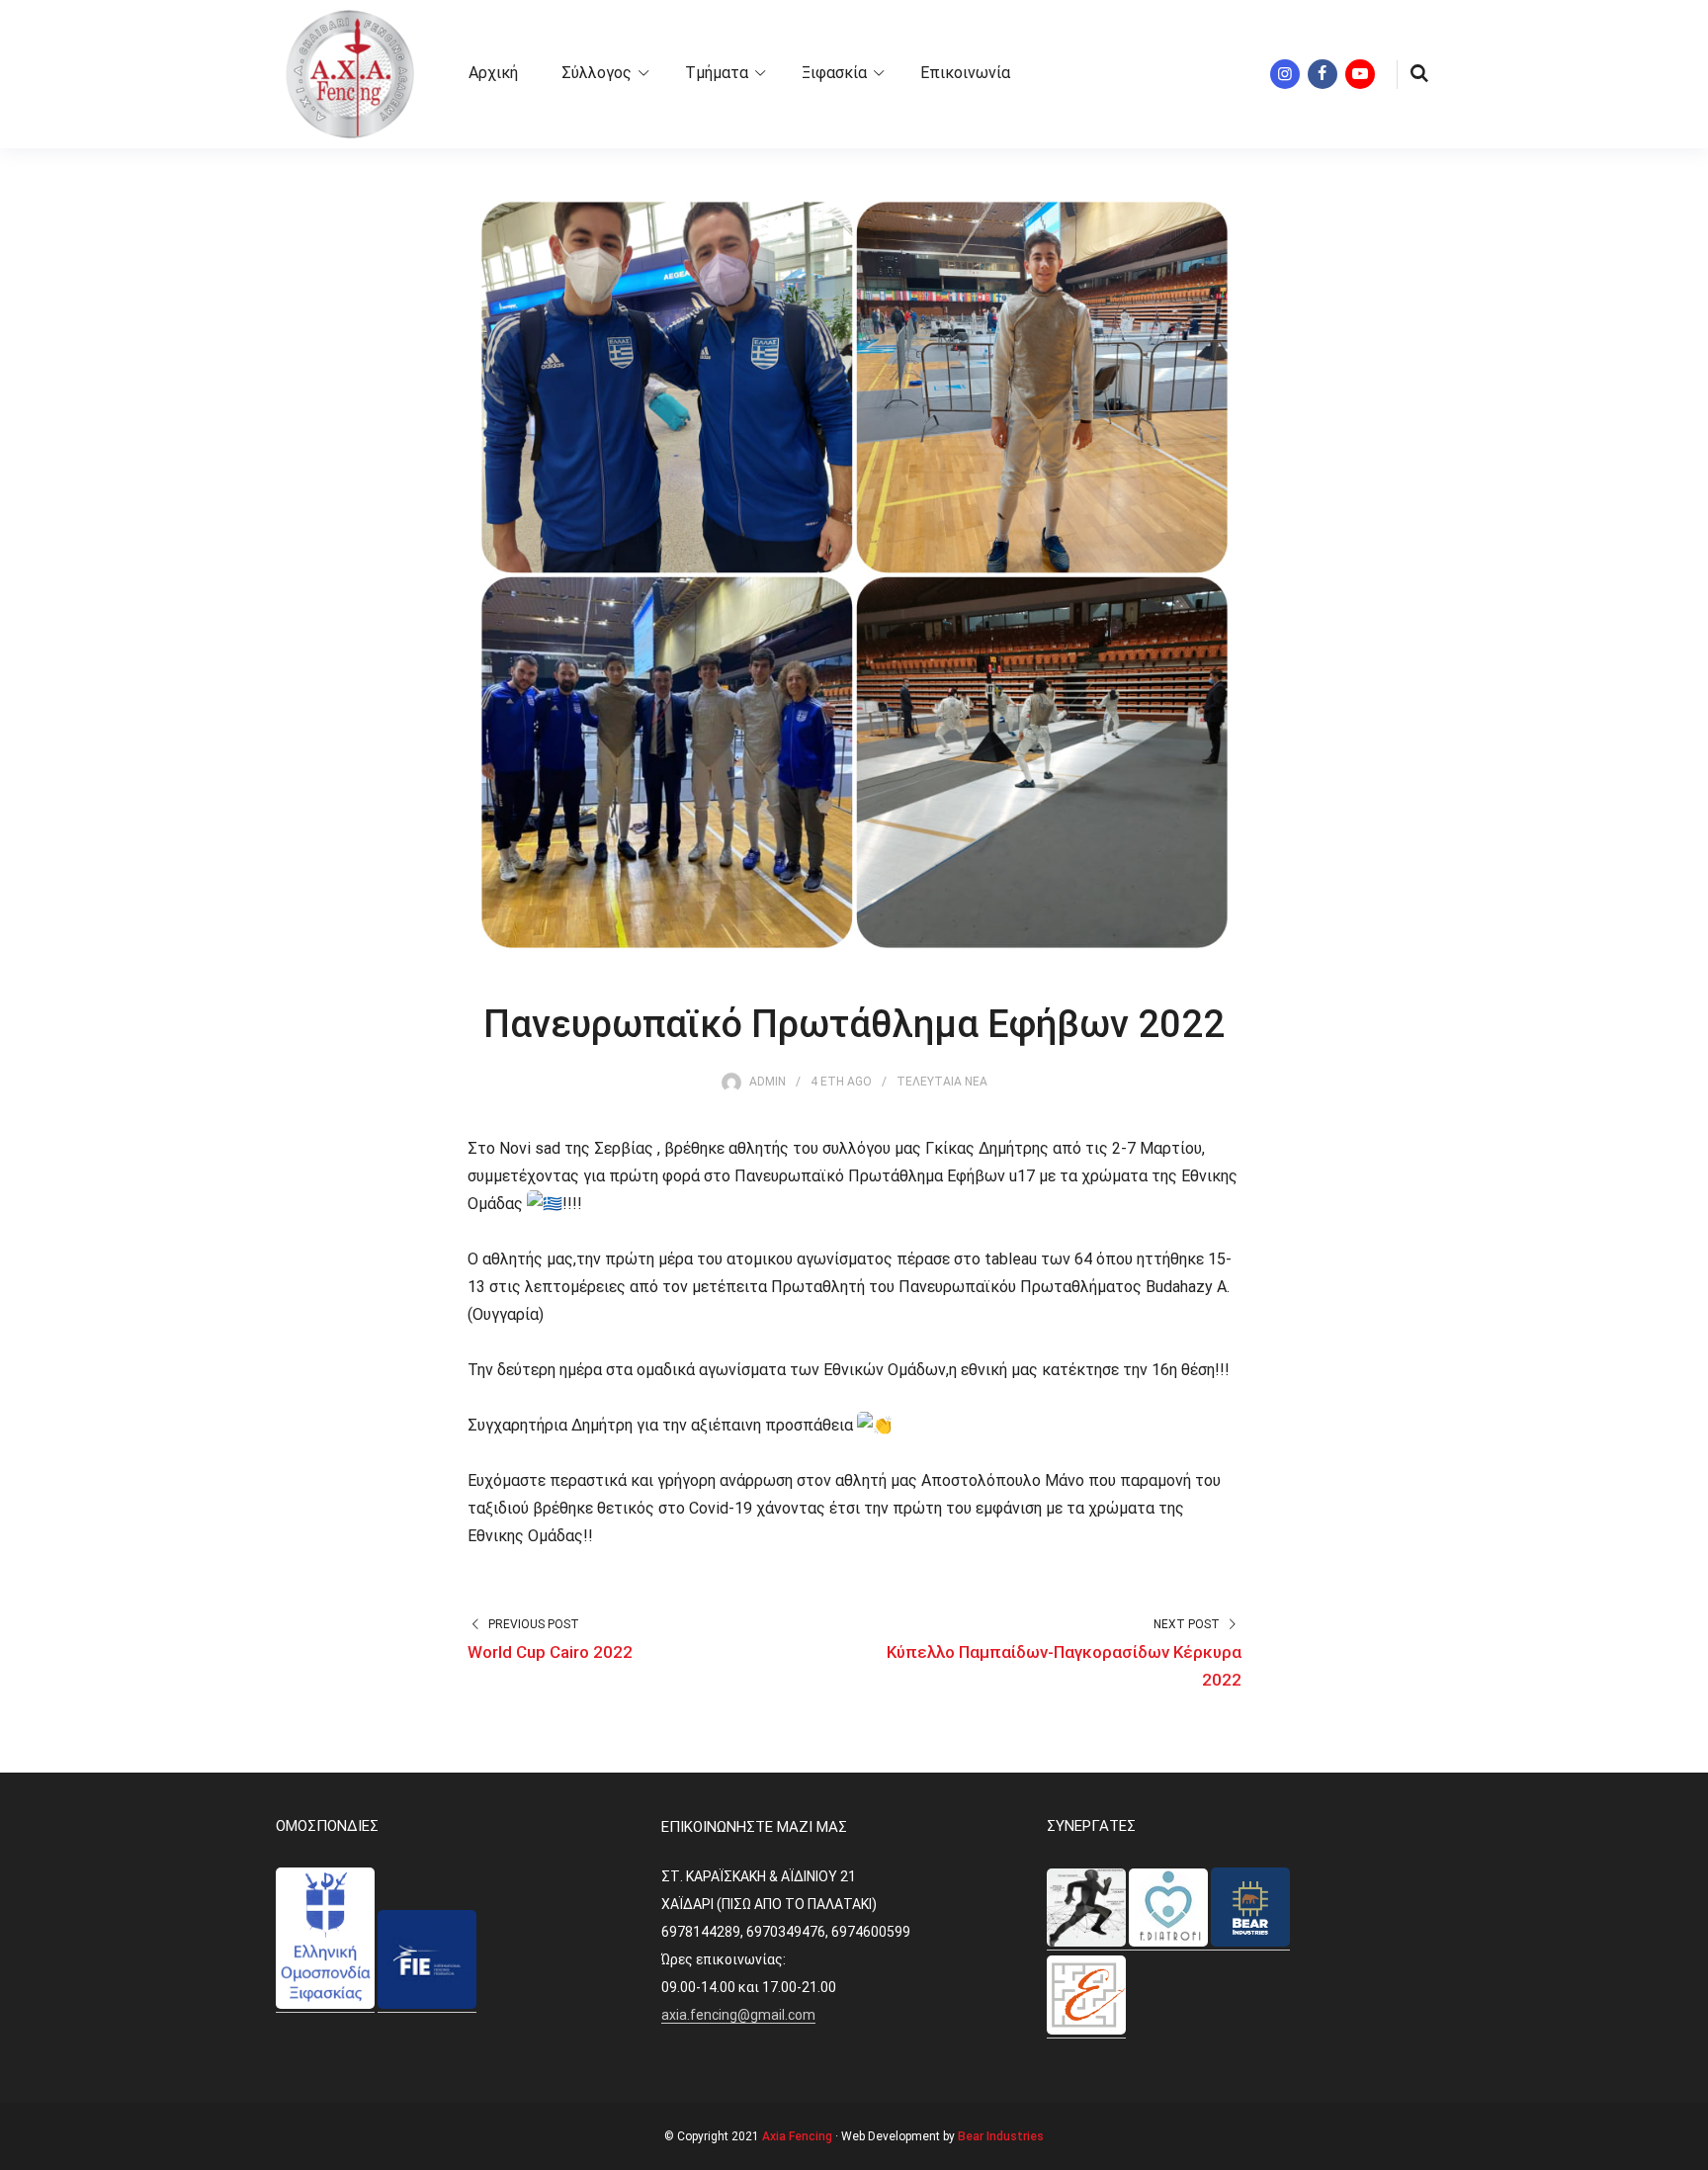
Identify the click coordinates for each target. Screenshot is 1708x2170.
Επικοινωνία (965, 73)
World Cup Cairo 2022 (550, 1652)
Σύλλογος (597, 73)
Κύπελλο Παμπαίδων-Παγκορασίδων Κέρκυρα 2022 (1064, 1666)
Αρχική (493, 73)
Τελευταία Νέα (942, 1082)
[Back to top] (1688, 2150)
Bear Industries (1001, 2136)
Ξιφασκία (834, 73)
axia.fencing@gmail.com (738, 2015)
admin (768, 1082)
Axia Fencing (797, 2136)
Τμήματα (717, 73)
